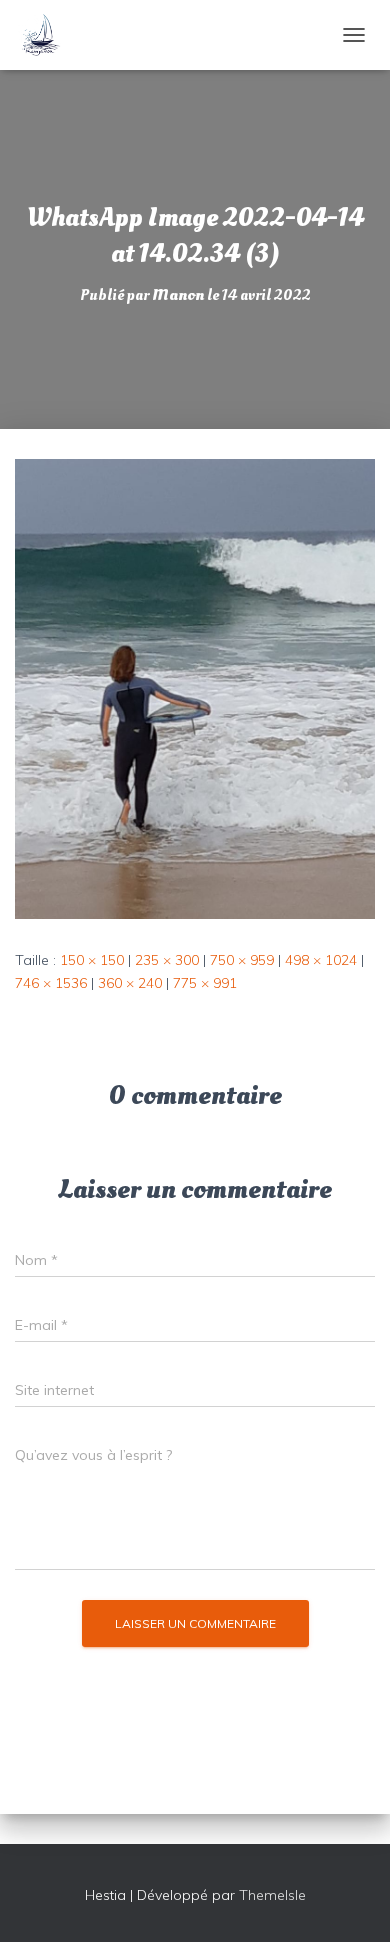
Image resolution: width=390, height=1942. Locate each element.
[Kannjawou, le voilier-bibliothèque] (47, 35)
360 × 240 (130, 983)
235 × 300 (167, 960)
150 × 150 (92, 960)
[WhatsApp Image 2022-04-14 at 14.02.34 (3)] (195, 687)
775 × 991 (205, 983)
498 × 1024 (321, 960)
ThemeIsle (272, 1895)
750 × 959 (242, 960)
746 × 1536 (51, 983)
